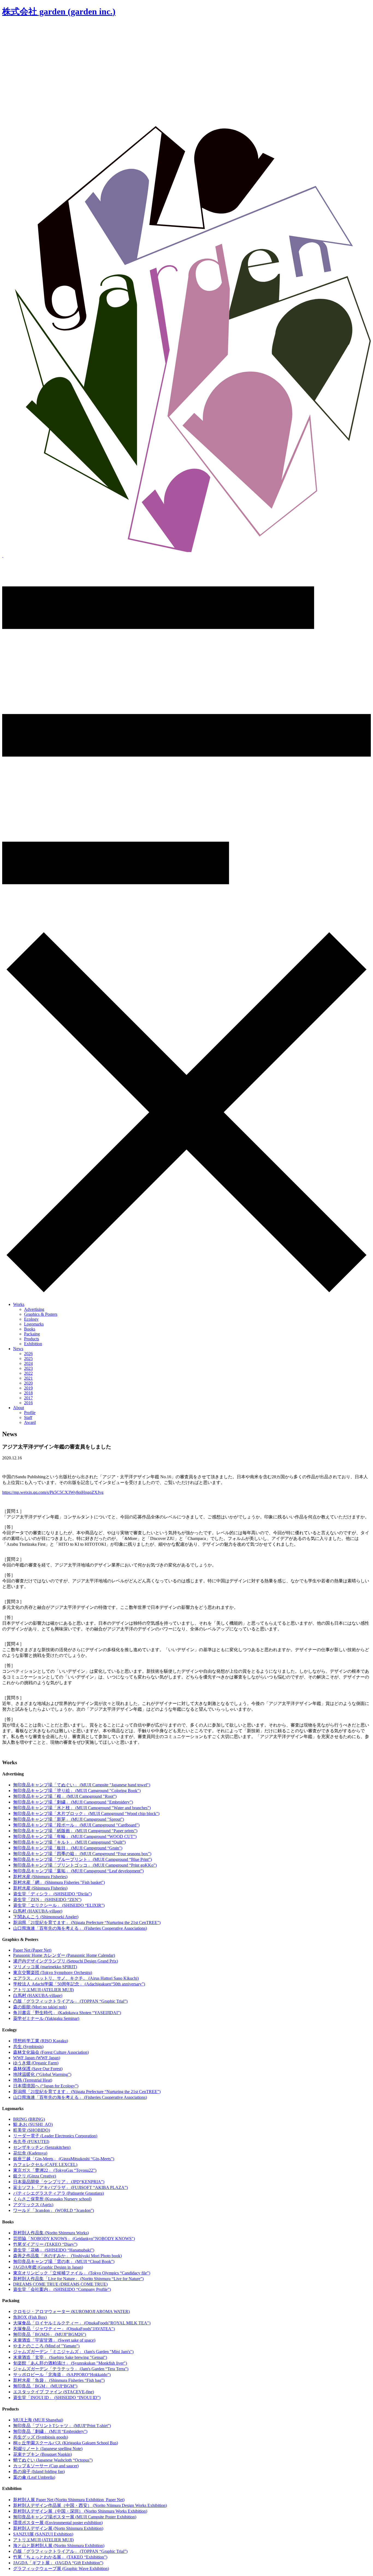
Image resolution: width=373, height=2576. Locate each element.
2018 (28, 1393)
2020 (28, 1383)
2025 (28, 1358)
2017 (28, 1398)
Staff (28, 1417)
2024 (28, 1363)
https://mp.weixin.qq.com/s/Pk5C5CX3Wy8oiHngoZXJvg (53, 1492)
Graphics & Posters (41, 1314)
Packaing (32, 1334)
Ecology (31, 1319)
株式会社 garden (59, 11)
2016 (28, 1403)
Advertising (34, 1309)
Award (30, 1422)
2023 (28, 1368)
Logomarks (34, 1324)
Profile (30, 1413)
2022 (28, 1373)
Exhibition (33, 1344)
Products (32, 1339)
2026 (28, 1354)
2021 (28, 1378)
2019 (28, 1388)
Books (30, 1329)
